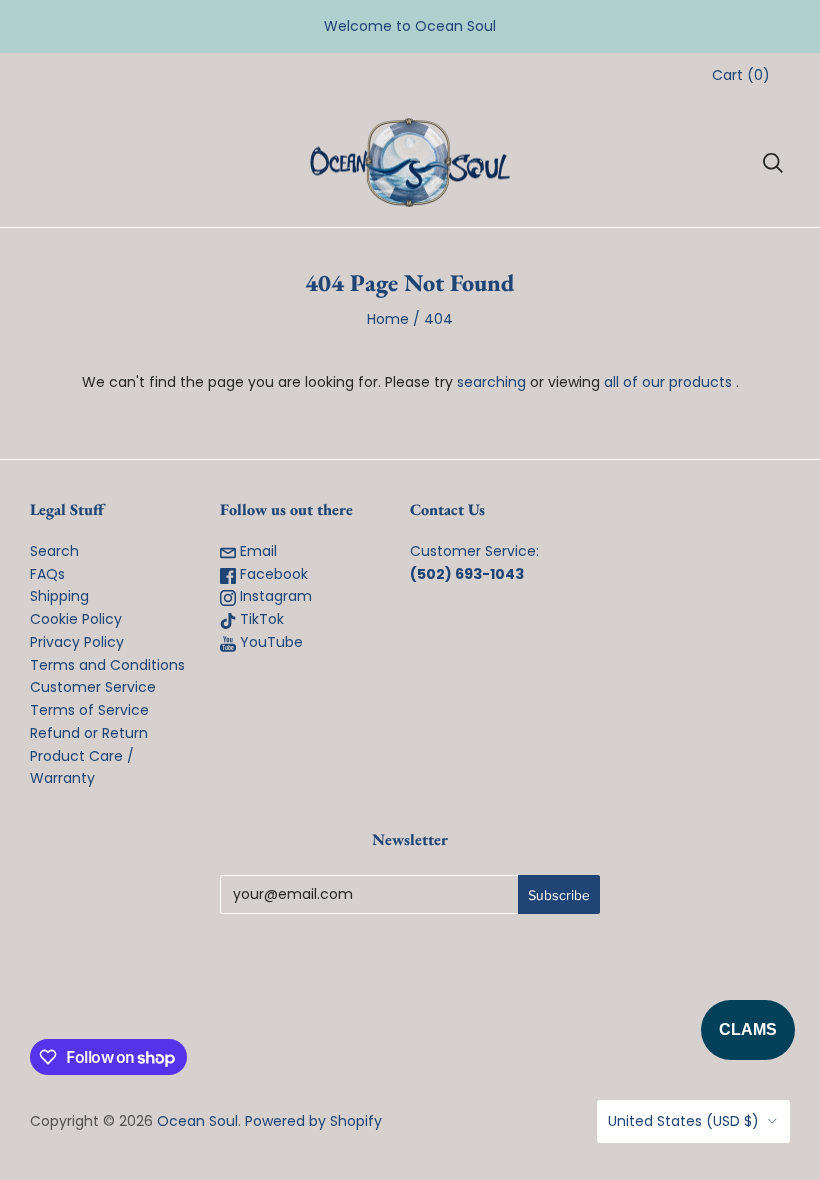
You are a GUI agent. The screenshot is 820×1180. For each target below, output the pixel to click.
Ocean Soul (197, 1121)
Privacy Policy (77, 642)
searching (491, 382)
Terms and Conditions (107, 665)
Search (54, 551)
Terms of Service (89, 710)
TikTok (260, 619)
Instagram (274, 596)
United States (683, 1121)
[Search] (773, 163)
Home (388, 319)
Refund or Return (89, 733)
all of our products (668, 382)
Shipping (59, 596)
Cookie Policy (76, 619)
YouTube (269, 642)
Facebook (272, 574)
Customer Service (93, 687)
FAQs (47, 574)
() (741, 75)
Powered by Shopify (313, 1121)
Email (256, 551)
